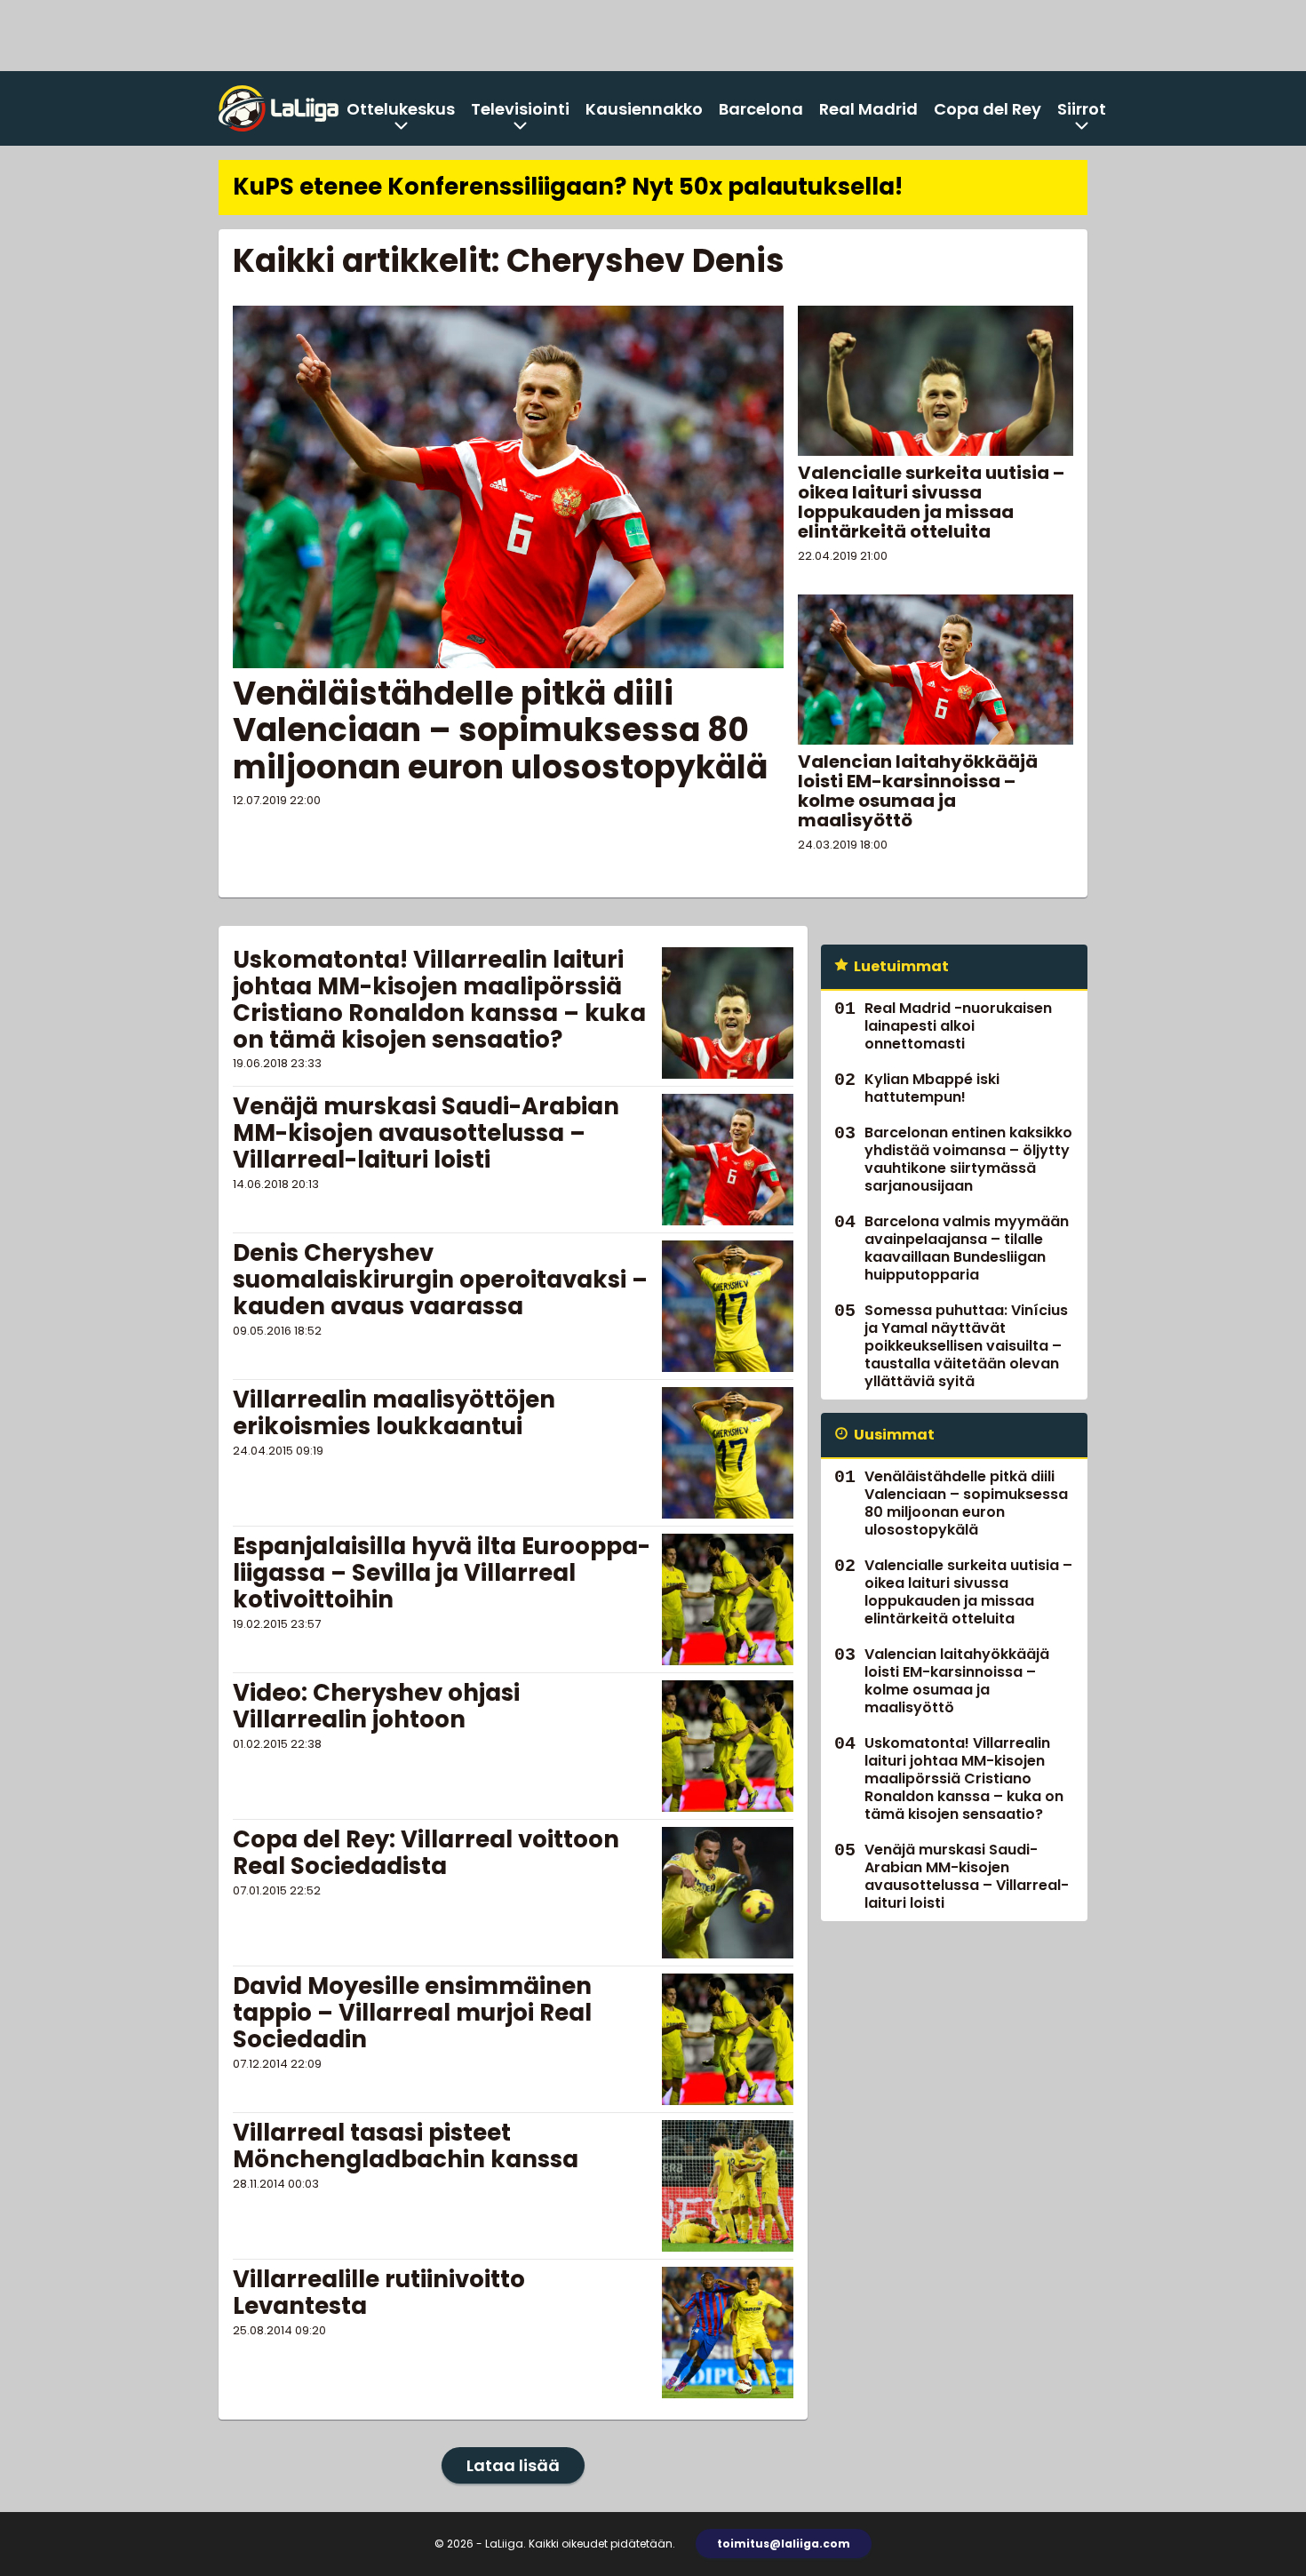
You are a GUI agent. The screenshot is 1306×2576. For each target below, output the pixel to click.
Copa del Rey (987, 109)
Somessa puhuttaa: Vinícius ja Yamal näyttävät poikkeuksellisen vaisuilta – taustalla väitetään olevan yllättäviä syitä (966, 1346)
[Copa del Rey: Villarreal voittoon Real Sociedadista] (727, 1893)
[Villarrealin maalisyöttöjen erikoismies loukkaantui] (728, 1453)
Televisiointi (520, 109)
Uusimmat (894, 1435)
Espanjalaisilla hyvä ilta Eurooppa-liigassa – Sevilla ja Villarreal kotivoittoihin (442, 1573)
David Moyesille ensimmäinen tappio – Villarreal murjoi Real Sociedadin (412, 2013)
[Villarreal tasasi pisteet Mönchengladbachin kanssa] (728, 2186)
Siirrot (1082, 109)
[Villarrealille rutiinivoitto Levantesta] (728, 2333)
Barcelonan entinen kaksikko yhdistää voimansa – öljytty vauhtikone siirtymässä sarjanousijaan (968, 1159)
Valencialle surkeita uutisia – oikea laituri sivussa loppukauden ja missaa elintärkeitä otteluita (931, 502)
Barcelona (761, 109)
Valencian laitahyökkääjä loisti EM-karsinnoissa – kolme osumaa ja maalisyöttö (918, 791)
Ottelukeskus (401, 109)
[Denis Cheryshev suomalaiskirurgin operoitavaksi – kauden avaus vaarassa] (728, 1306)
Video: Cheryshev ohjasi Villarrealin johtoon (376, 1706)
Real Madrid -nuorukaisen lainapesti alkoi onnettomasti (958, 1026)
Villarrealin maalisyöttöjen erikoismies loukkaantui (394, 1413)
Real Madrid (868, 109)
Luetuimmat (901, 966)
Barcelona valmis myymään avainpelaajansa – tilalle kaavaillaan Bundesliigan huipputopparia (967, 1248)
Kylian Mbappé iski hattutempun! (932, 1088)
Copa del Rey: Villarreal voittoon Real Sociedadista (426, 1853)
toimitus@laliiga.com (784, 2544)
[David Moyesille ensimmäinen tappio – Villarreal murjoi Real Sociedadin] (728, 2039)
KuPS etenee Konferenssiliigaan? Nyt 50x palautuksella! (568, 187)
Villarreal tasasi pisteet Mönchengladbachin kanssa (406, 2146)
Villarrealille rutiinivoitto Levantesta (379, 2293)
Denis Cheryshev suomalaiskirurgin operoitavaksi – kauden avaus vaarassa (440, 1280)
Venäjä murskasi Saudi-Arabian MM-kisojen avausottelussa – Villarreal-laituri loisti (426, 1133)
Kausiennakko (644, 109)
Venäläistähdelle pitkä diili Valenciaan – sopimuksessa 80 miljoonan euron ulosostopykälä (500, 730)
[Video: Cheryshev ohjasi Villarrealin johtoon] (728, 1746)
